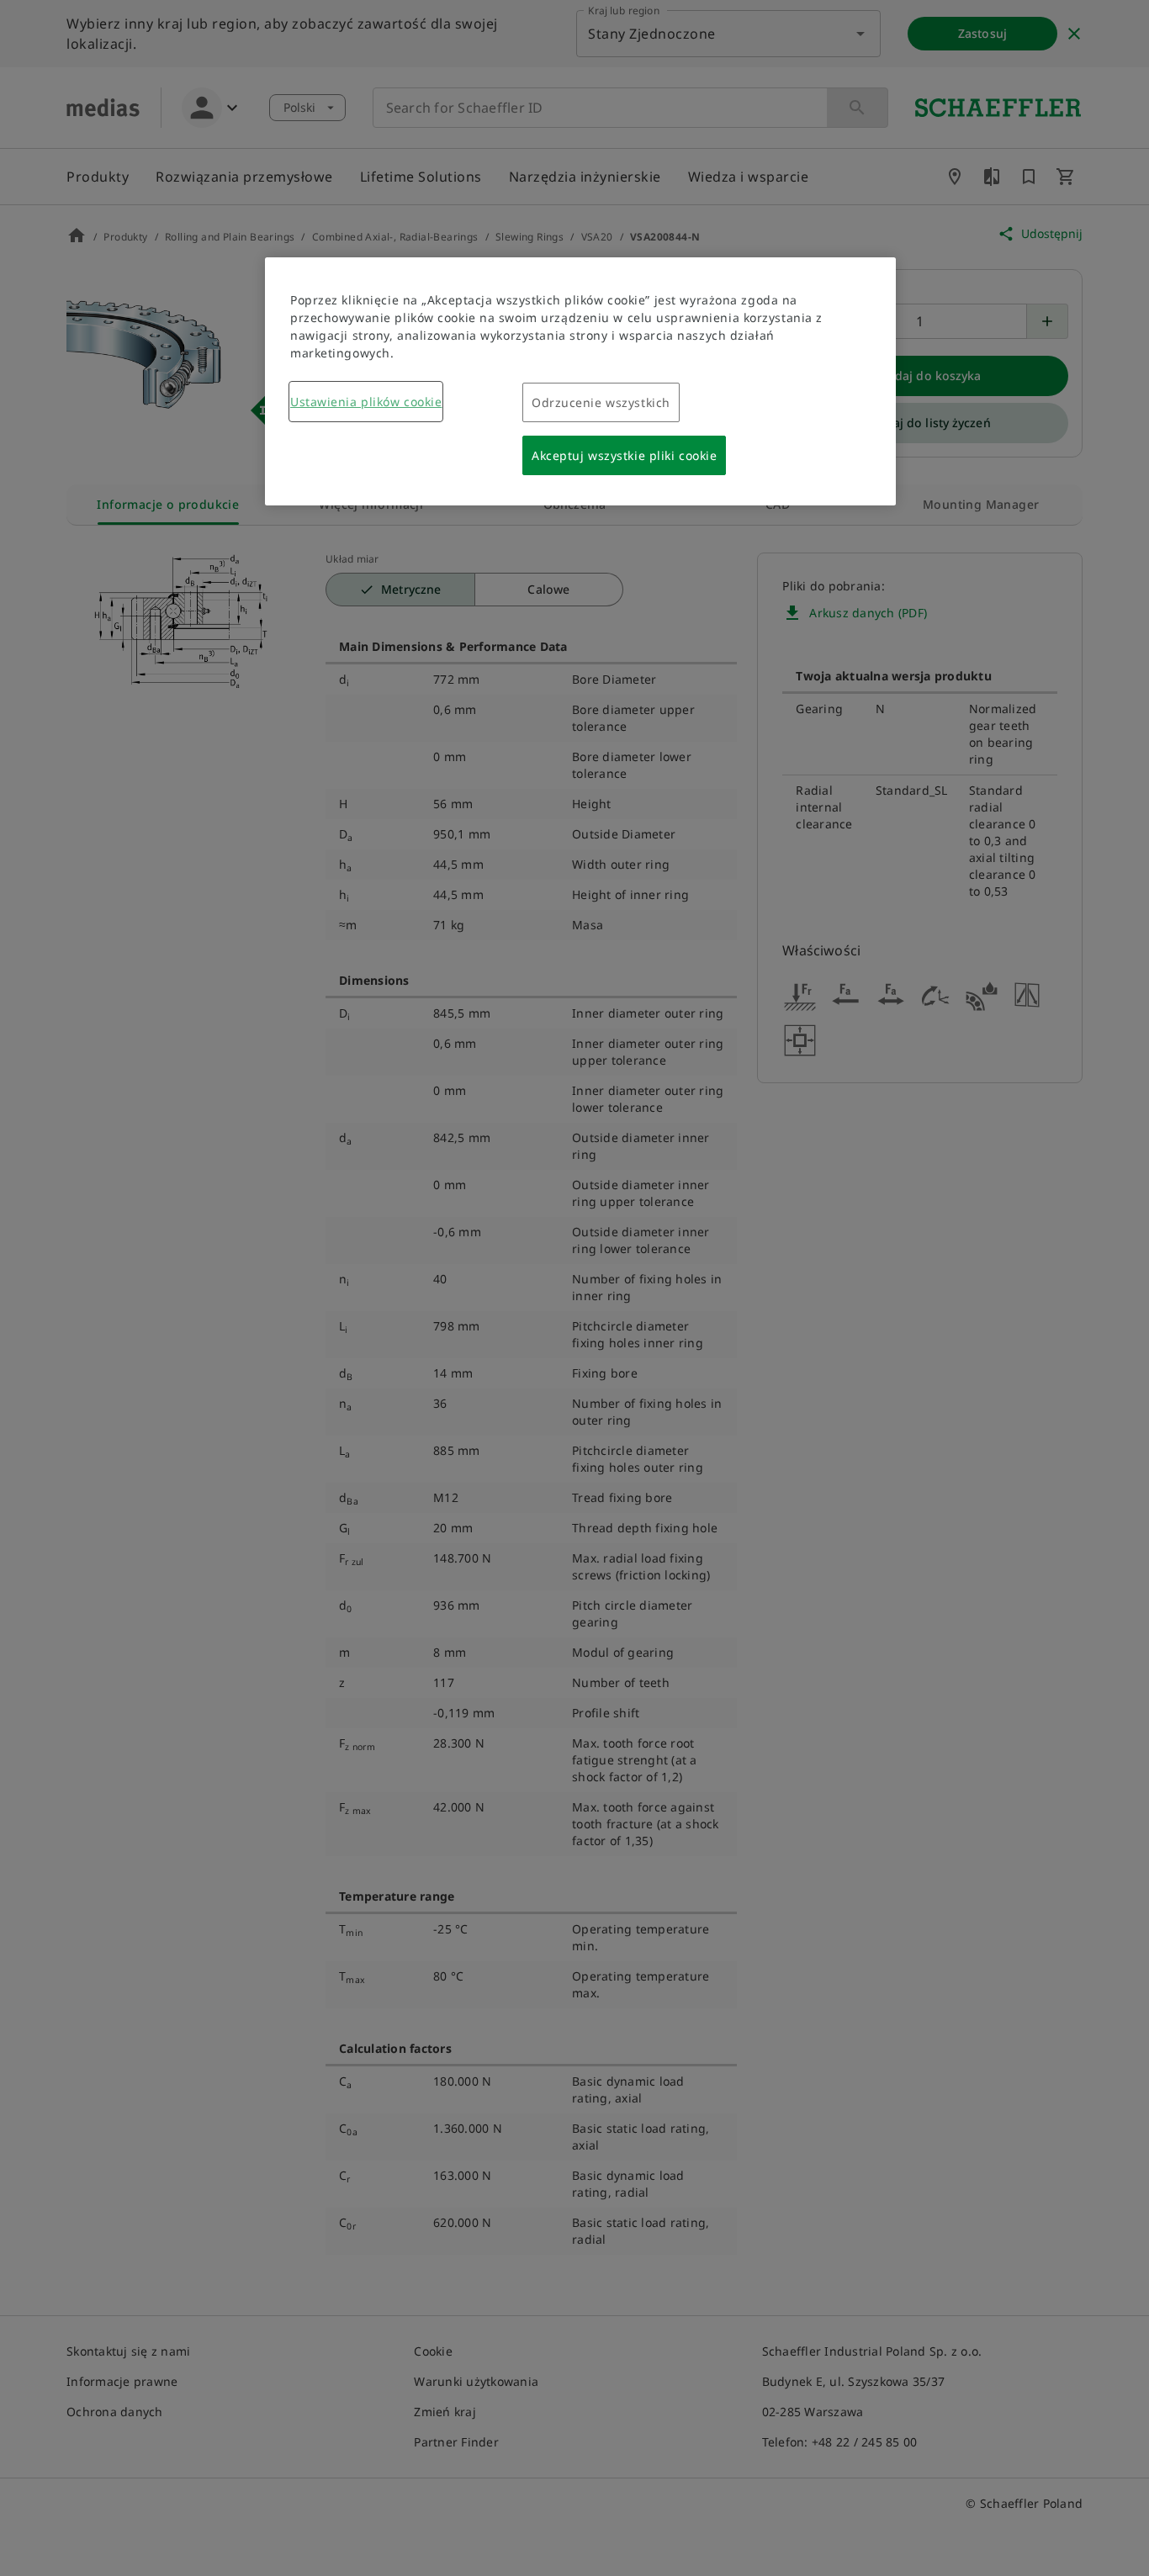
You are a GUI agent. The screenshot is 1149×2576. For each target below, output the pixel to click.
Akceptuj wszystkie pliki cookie (624, 455)
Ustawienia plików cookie (366, 402)
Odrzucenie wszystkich (601, 402)
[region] (580, 381)
